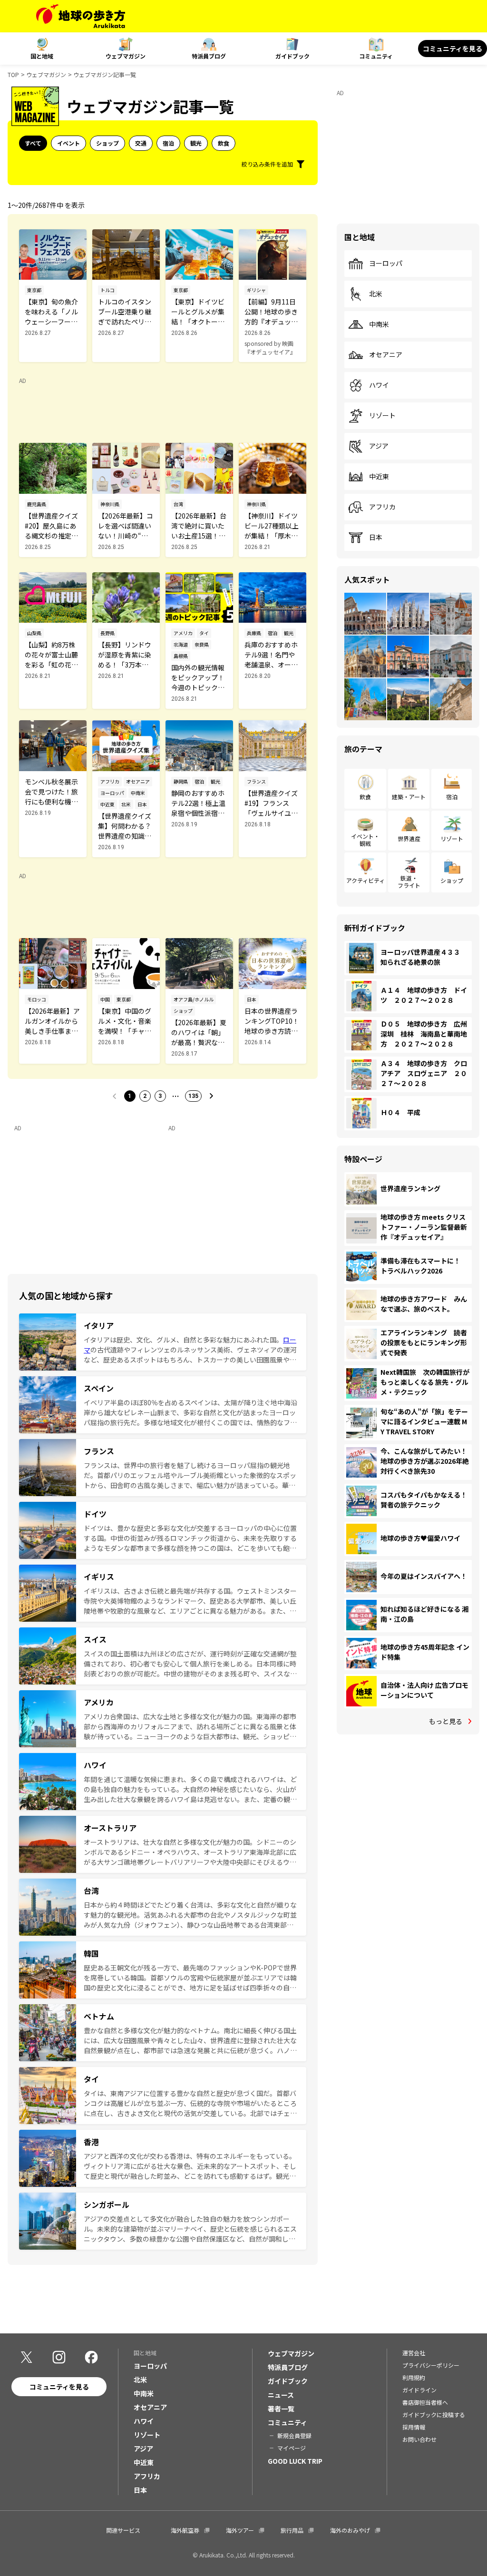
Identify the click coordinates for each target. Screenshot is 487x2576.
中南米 (379, 324)
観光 (196, 143)
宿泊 (168, 143)
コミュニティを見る (453, 49)
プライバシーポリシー (431, 2365)
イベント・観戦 (365, 839)
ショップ (107, 143)
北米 (376, 294)
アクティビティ (365, 880)
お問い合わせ (419, 2439)
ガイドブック (292, 56)
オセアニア (386, 355)
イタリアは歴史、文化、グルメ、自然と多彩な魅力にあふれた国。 (183, 1340)
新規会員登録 (294, 2435)
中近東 (379, 477)
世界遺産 (409, 838)
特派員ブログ (209, 56)
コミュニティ (376, 56)
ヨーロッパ (386, 264)
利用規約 (414, 2377)
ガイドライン (419, 2390)
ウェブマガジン (126, 56)
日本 (376, 538)
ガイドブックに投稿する (434, 2414)
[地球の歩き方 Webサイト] (81, 16)
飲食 (224, 143)
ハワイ (379, 385)
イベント (68, 143)
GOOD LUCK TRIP (295, 2461)
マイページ (292, 2448)
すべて (33, 143)
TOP (13, 74)
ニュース (281, 2395)
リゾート (382, 416)
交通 (141, 143)
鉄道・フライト (409, 881)
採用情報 (414, 2427)
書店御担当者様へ (425, 2402)
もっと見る (446, 1721)
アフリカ (382, 507)
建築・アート (409, 797)
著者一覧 (281, 2409)
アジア (379, 446)
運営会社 (414, 2353)
